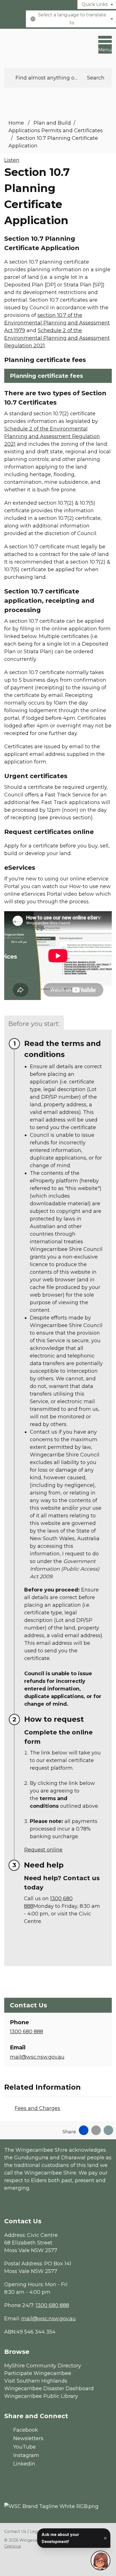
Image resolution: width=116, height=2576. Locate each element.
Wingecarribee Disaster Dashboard (49, 2389)
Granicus (13, 2546)
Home (16, 123)
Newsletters (28, 2438)
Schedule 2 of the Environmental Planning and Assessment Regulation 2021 (57, 338)
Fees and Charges (37, 2108)
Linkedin (24, 2464)
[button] (58, 376)
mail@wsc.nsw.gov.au (37, 2057)
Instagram (26, 2455)
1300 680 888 (26, 2032)
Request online (43, 1850)
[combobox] (71, 19)
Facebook (26, 2430)
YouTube (24, 2447)
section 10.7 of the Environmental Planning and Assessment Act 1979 (57, 323)
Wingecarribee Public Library (41, 2396)
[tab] (34, 1023)
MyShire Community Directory (43, 2366)
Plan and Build (52, 123)
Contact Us (15, 2531)
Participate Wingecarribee (38, 2373)
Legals (36, 2531)
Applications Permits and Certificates (56, 131)
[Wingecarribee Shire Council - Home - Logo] (25, 46)
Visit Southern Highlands (36, 2381)
